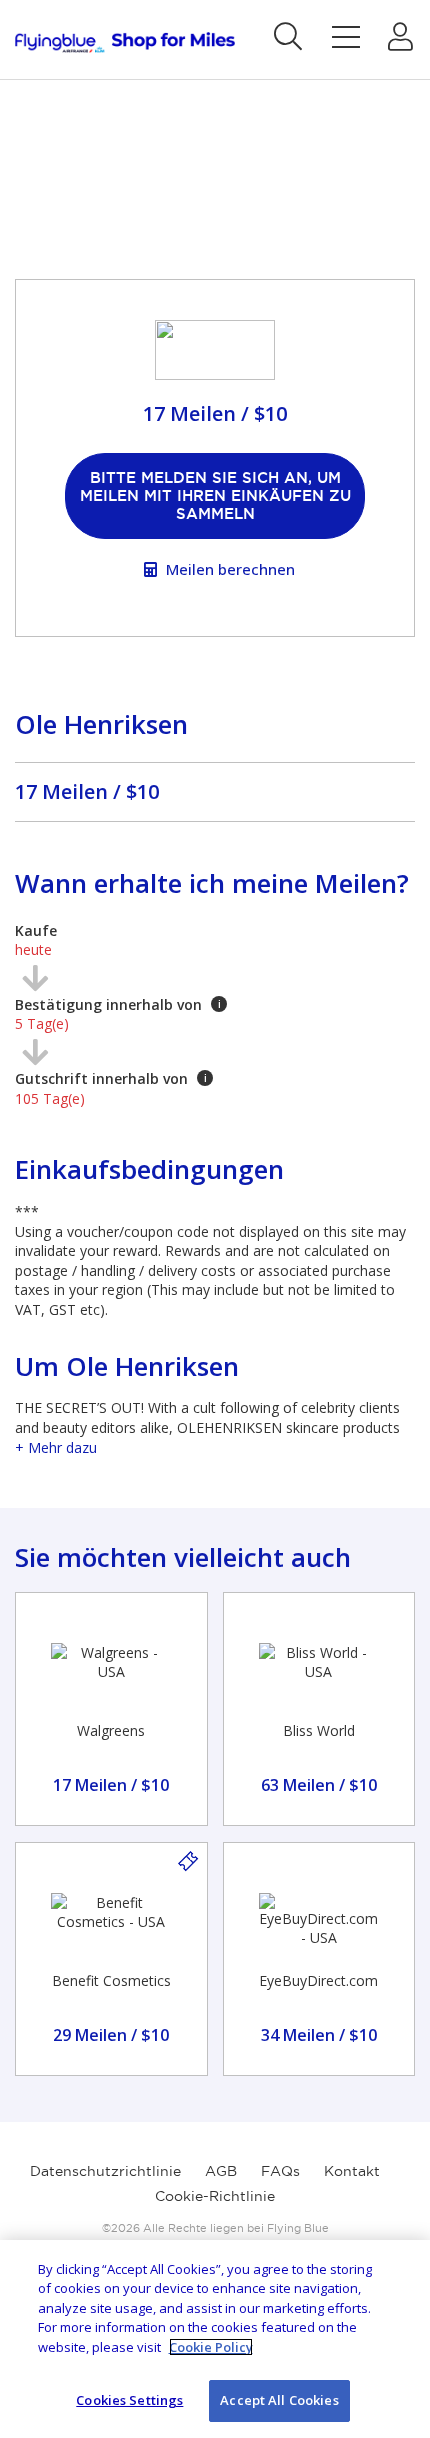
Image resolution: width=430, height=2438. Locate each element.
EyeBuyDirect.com (318, 1980)
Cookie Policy (211, 2347)
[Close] (398, 2272)
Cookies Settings (129, 2400)
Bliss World (319, 1730)
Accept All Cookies (279, 2400)
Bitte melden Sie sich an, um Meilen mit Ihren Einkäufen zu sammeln (215, 495)
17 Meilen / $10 (87, 791)
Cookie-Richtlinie (215, 2196)
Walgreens (111, 1730)
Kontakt (352, 2171)
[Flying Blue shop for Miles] (125, 42)
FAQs (280, 2171)
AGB (221, 2171)
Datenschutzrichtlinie (105, 2171)
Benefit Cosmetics (111, 1980)
